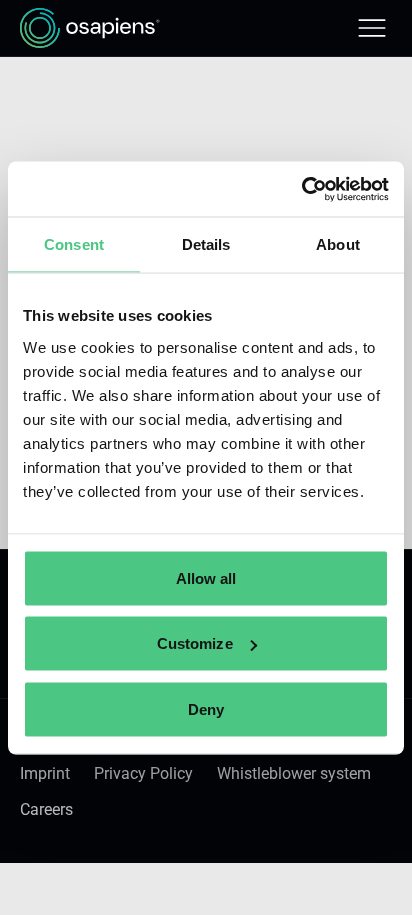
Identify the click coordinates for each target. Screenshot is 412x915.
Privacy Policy (143, 773)
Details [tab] (206, 244)
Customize (195, 643)
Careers (46, 809)
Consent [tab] (74, 244)
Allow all (206, 577)
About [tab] (338, 244)
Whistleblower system (294, 773)
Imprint (45, 773)
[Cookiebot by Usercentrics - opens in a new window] (301, 189)
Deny (206, 708)
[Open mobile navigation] (372, 28)
